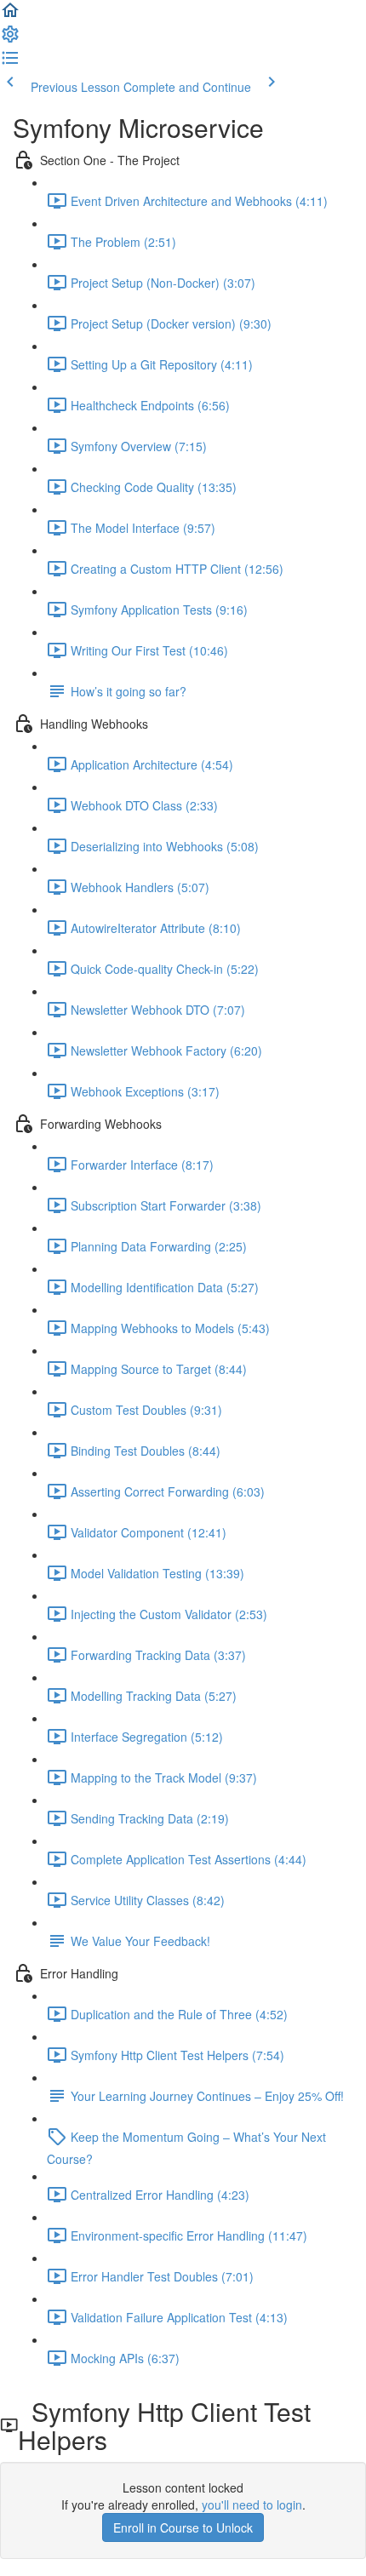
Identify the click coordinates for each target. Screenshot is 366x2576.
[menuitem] (10, 39)
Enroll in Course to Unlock (183, 2527)
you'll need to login (252, 2504)
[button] (10, 15)
